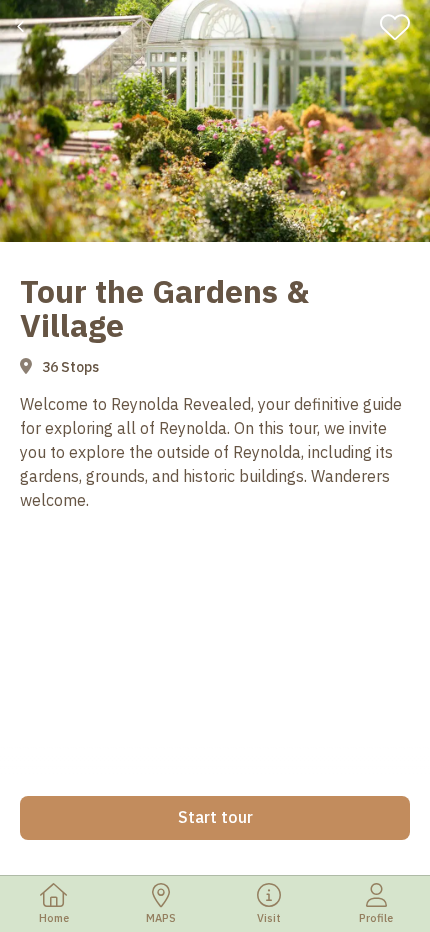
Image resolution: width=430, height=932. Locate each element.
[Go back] (22, 27)
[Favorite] (401, 27)
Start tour (215, 817)
